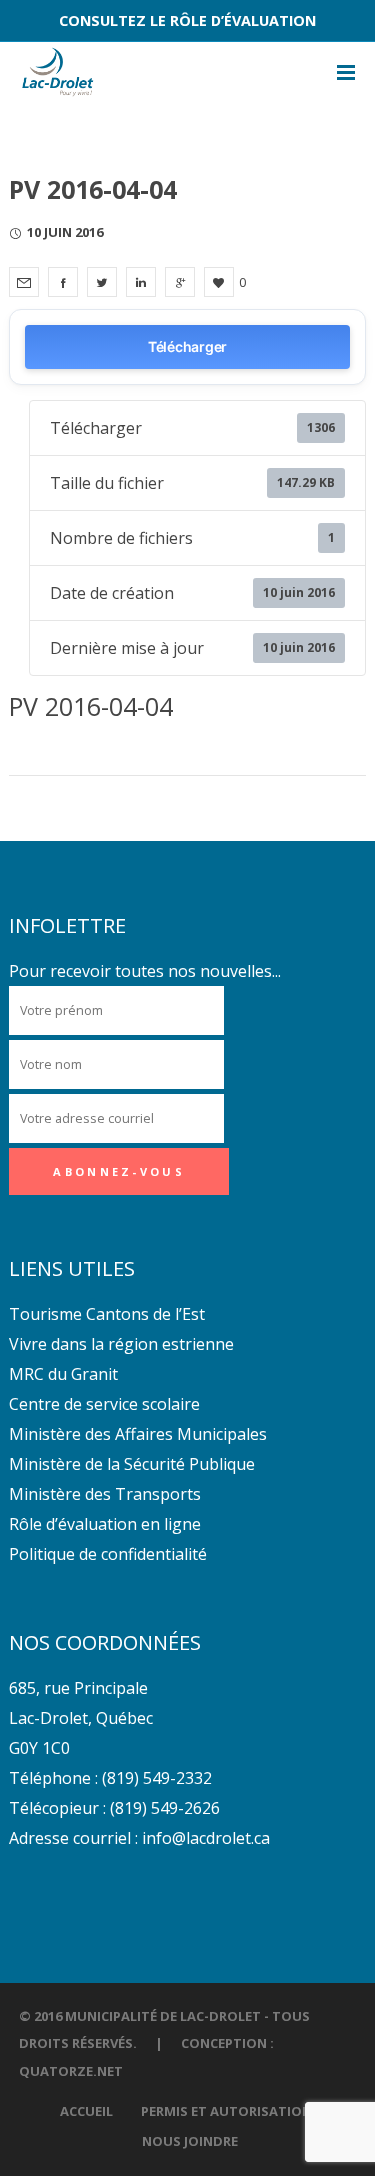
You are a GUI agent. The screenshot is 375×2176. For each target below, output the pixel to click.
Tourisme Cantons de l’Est (107, 1314)
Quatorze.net (71, 2071)
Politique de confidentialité (108, 1554)
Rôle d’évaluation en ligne (105, 1524)
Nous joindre (190, 2141)
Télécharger (187, 346)
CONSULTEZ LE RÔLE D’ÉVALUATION (187, 20)
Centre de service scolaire (104, 1404)
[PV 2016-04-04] (24, 282)
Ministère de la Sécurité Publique (132, 1464)
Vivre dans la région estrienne (121, 1344)
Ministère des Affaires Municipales (138, 1434)
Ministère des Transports (105, 1494)
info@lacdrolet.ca (206, 1838)
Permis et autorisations (230, 2111)
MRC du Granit (63, 1374)
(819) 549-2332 (157, 1778)
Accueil (86, 2111)
